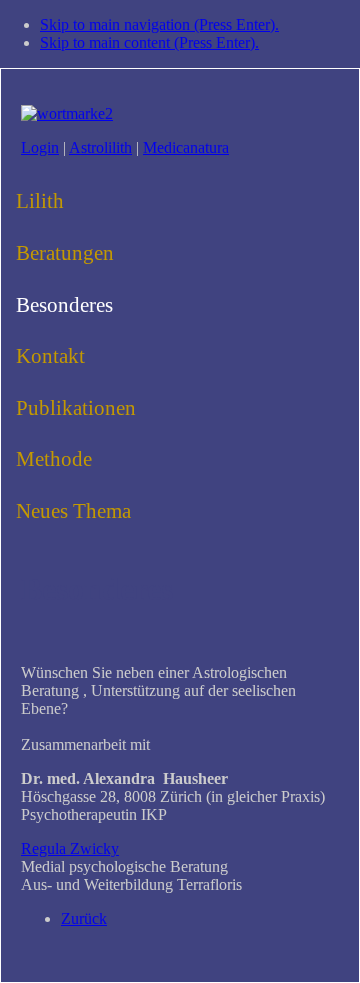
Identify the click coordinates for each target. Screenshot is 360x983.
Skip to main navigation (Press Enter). (159, 24)
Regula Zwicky (70, 848)
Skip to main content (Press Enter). (149, 42)
